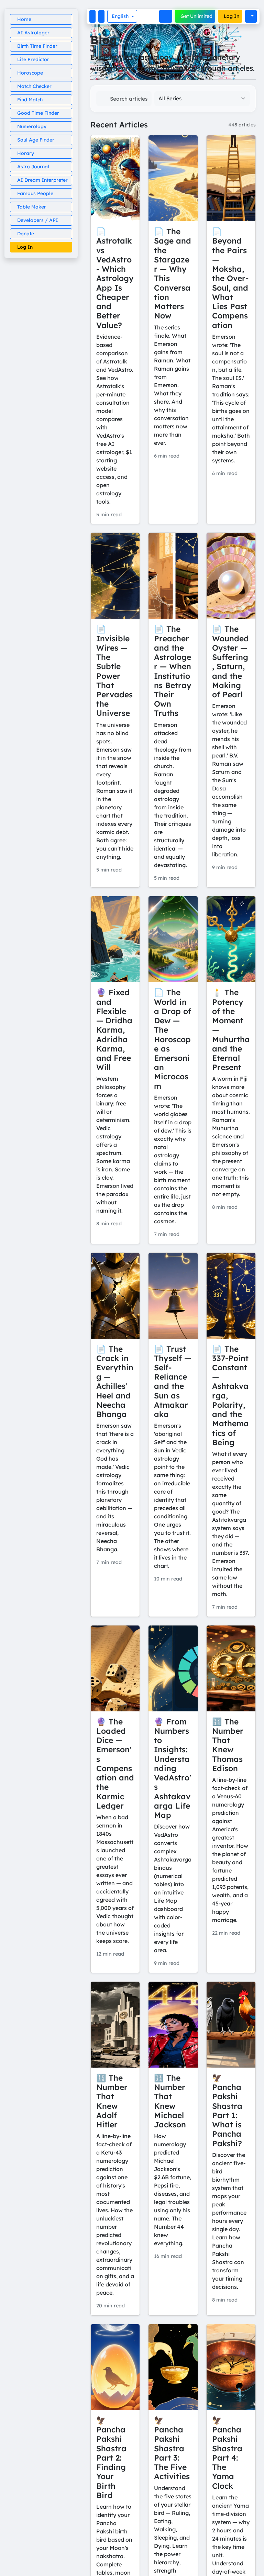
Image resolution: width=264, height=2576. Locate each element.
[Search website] (166, 16)
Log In (232, 16)
